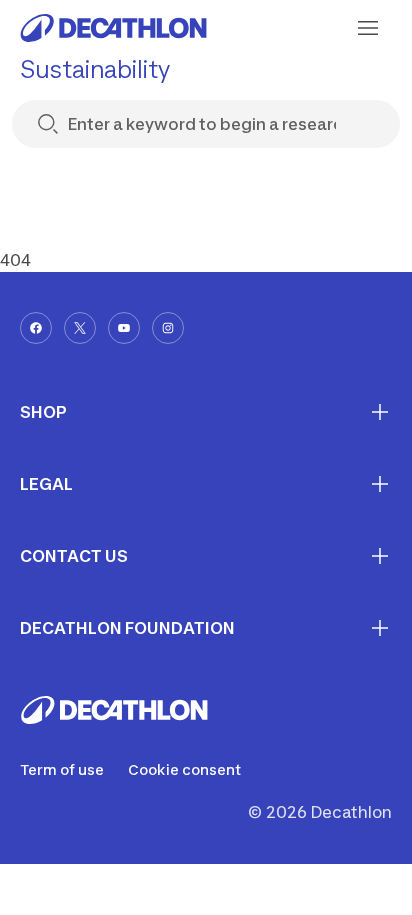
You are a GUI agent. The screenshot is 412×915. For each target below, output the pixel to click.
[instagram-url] (168, 328)
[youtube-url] (124, 328)
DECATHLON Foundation (127, 628)
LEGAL (46, 484)
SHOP (43, 412)
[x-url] (80, 328)
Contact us (74, 556)
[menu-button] (368, 28)
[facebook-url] (36, 328)
